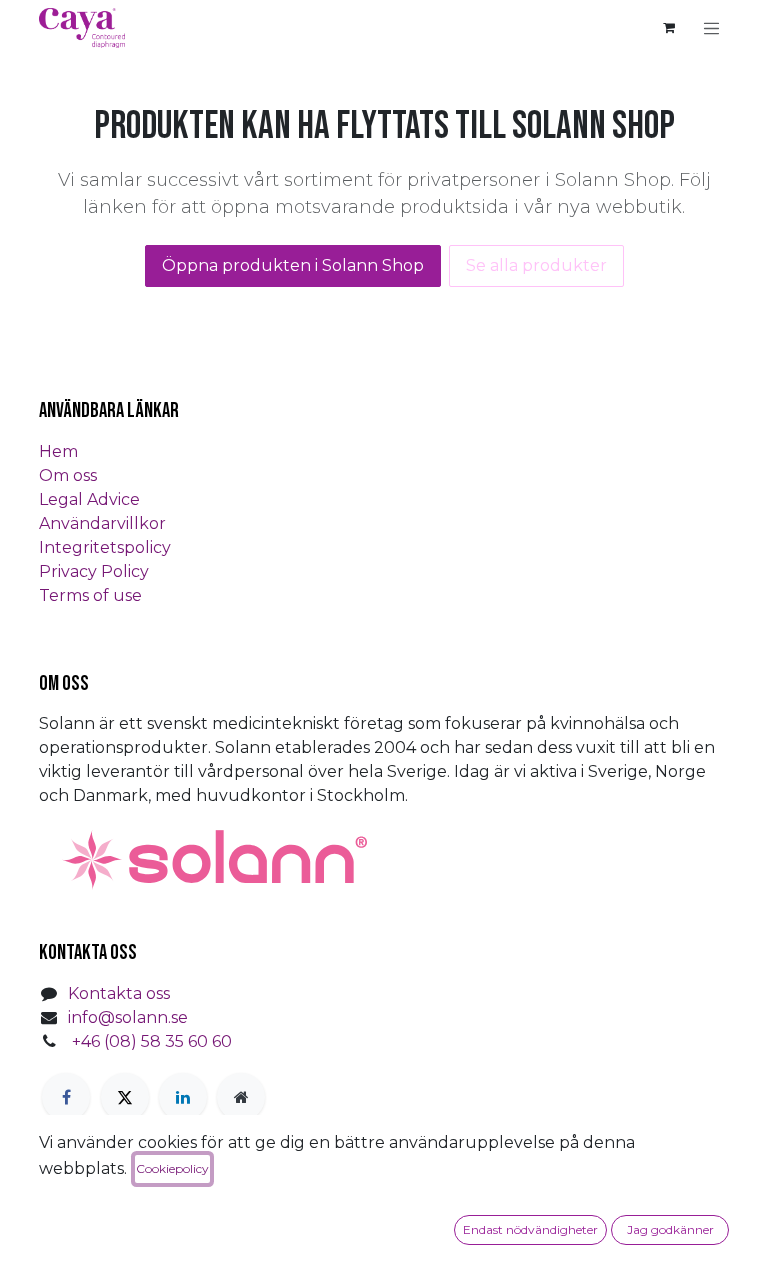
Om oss (68, 475)
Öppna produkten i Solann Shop (293, 265)
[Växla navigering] (712, 28)
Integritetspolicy (105, 547)
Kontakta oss (119, 993)
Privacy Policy (94, 571)
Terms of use (90, 595)
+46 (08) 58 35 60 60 (152, 1041)
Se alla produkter (536, 265)
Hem (58, 451)
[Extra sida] (241, 1097)
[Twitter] (125, 1097)
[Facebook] (66, 1097)
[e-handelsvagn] (669, 28)
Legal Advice (89, 499)
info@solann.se (128, 1017)
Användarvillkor (102, 523)
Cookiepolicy (172, 1168)
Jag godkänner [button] (670, 1229)
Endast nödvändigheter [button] (530, 1229)
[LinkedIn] (183, 1097)
